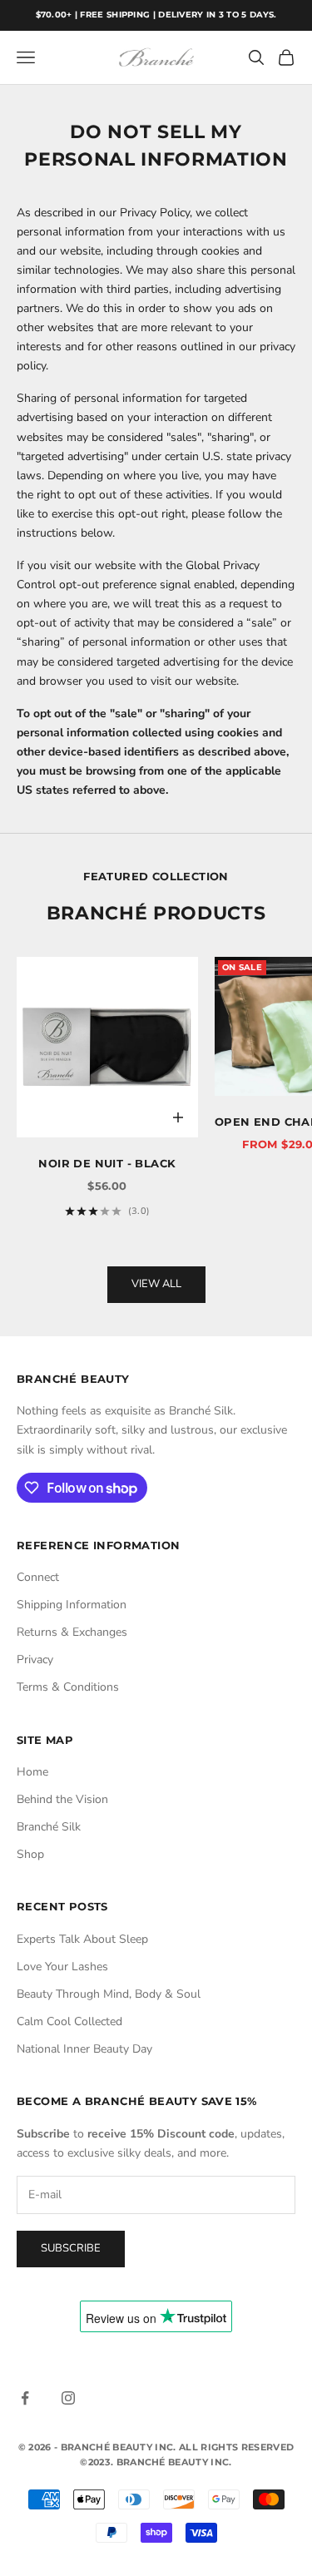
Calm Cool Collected (69, 2021)
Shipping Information (72, 1605)
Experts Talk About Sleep (82, 1939)
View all (156, 1284)
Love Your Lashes (62, 1967)
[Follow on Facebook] (25, 2398)
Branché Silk (49, 1827)
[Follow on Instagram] (68, 2398)
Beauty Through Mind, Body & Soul (109, 1994)
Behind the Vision (62, 1799)
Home (32, 1772)
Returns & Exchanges (72, 1632)
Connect (38, 1577)
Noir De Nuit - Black (107, 1163)
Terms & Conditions (68, 1687)
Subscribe (71, 2248)
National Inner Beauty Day (84, 2049)
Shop (30, 1854)
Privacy (35, 1660)
